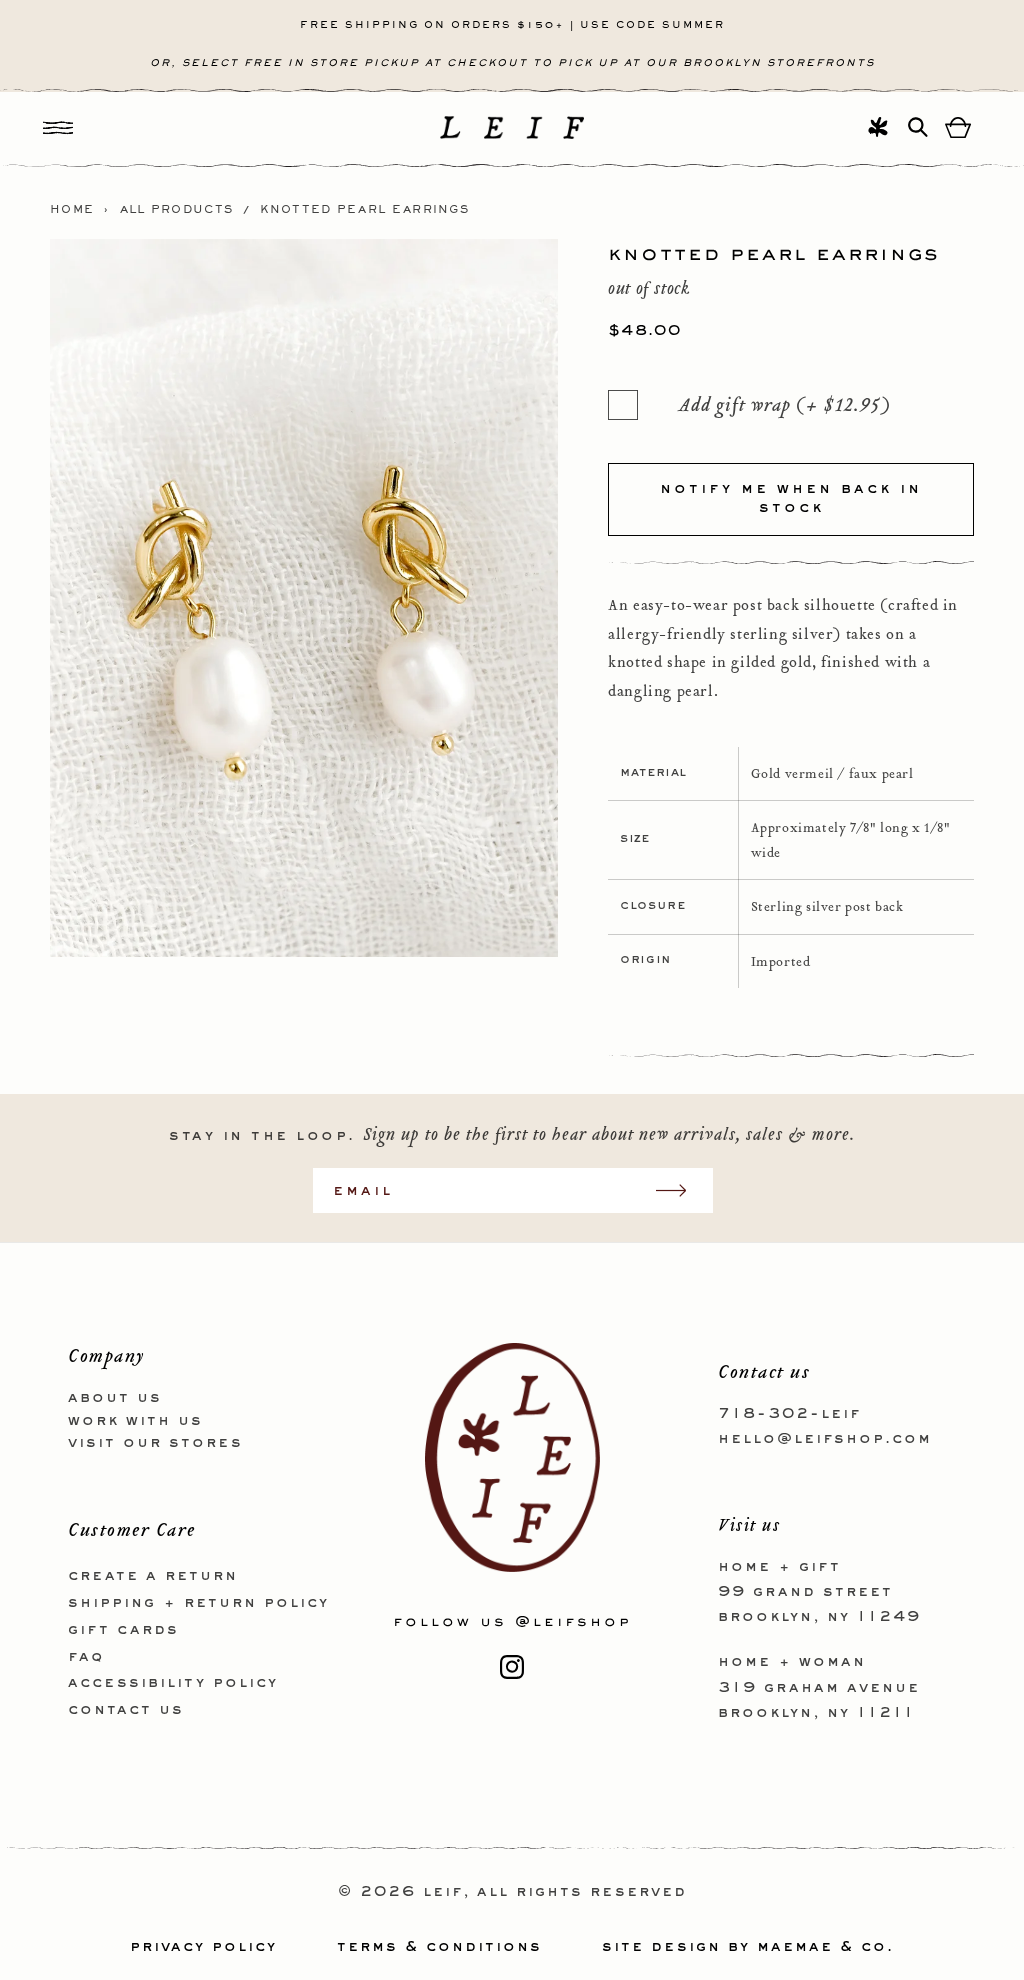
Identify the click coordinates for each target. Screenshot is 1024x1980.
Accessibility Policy (173, 1683)
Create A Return (153, 1576)
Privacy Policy (203, 1947)
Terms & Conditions (439, 1947)
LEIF (443, 1892)
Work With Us (135, 1421)
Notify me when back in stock (791, 499)
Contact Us (126, 1710)
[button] (58, 127)
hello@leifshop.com (825, 1439)
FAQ (86, 1657)
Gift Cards (123, 1630)
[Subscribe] (681, 1190)
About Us (115, 1398)
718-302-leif (789, 1414)
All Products (177, 210)
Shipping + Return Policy (198, 1603)
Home (72, 210)
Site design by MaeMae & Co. (748, 1947)
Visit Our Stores (155, 1443)
